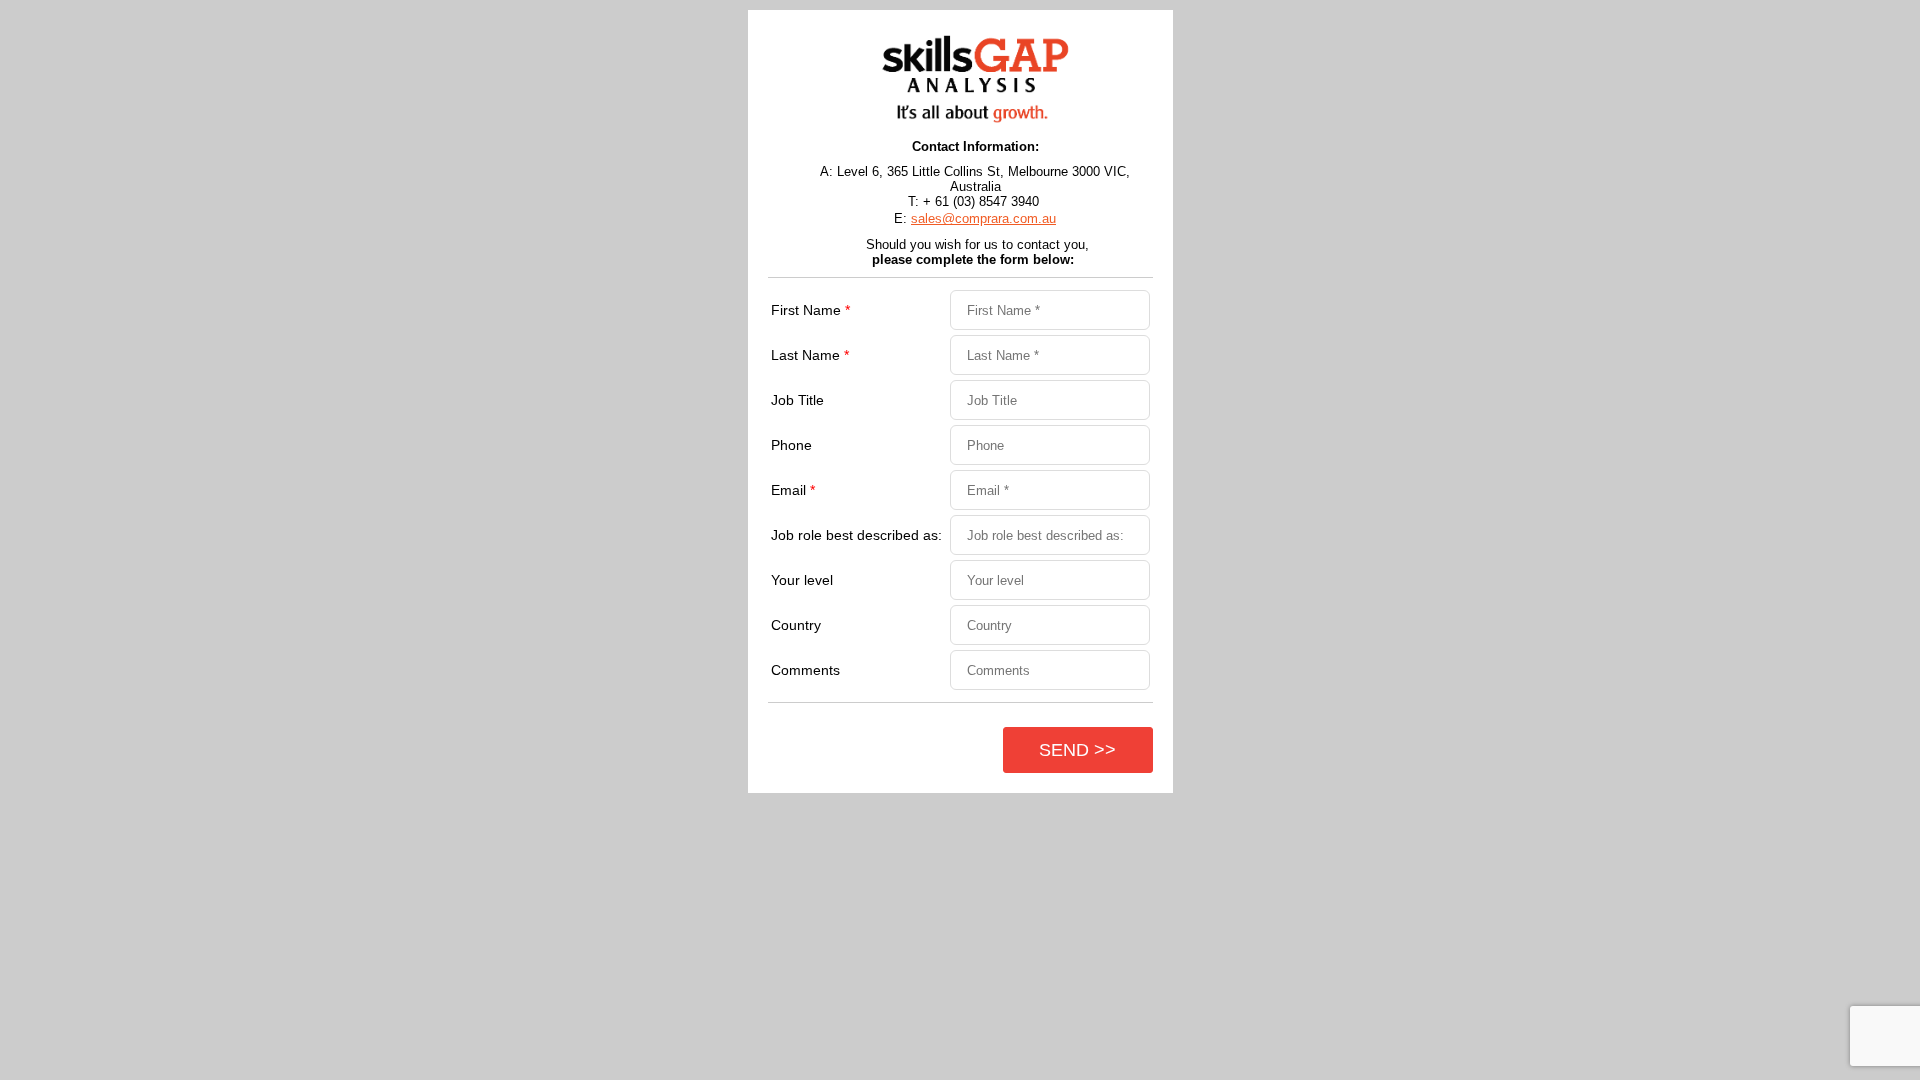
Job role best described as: (856, 535)
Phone (791, 445)
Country (796, 625)
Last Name (810, 355)
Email (793, 490)
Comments (805, 670)
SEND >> (1077, 750)
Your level (802, 580)
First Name (810, 310)
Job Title (797, 400)
